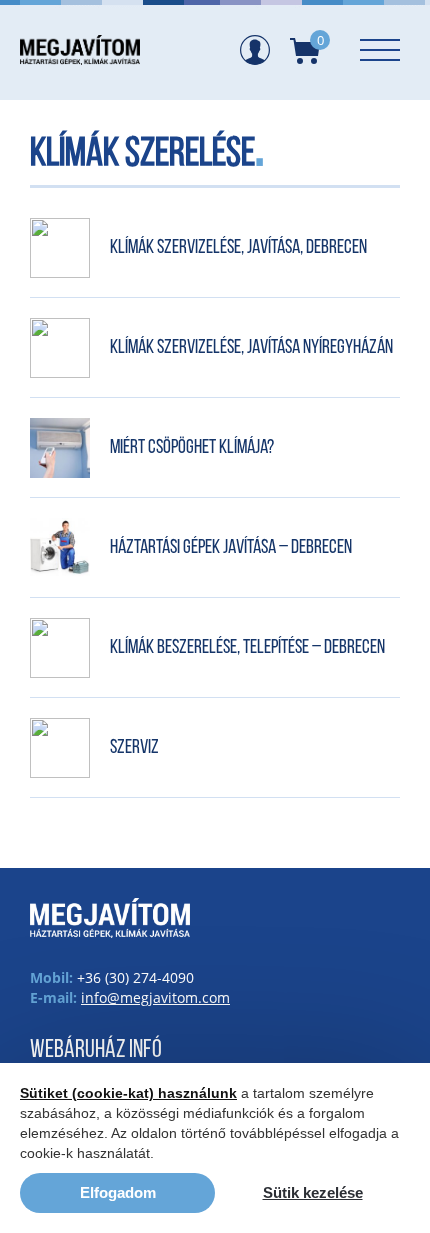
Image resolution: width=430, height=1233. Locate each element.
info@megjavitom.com (155, 997)
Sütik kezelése (313, 1192)
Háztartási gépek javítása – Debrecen (231, 548)
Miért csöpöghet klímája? (192, 448)
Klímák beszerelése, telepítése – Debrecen (247, 648)
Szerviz (134, 748)
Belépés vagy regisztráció (255, 50)
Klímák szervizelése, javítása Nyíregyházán (251, 348)
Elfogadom (118, 1192)
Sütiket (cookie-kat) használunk (128, 1093)
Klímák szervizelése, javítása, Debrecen (238, 248)
